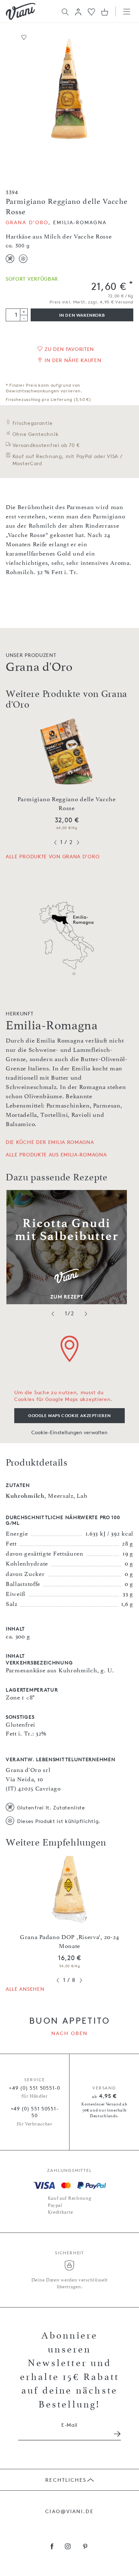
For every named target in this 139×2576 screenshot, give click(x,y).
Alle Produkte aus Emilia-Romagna (56, 1154)
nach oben (70, 2033)
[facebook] (52, 2547)
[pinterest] (85, 2547)
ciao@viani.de (69, 2511)
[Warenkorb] (105, 12)
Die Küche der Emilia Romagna (50, 1142)
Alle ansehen (25, 1989)
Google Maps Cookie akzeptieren (69, 1415)
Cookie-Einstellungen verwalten (69, 1432)
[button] (78, 12)
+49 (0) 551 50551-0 (34, 2088)
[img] (21, 11)
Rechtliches (66, 2480)
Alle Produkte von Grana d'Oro (53, 856)
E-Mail (69, 2425)
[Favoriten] (91, 11)
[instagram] (68, 2547)
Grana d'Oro (27, 222)
